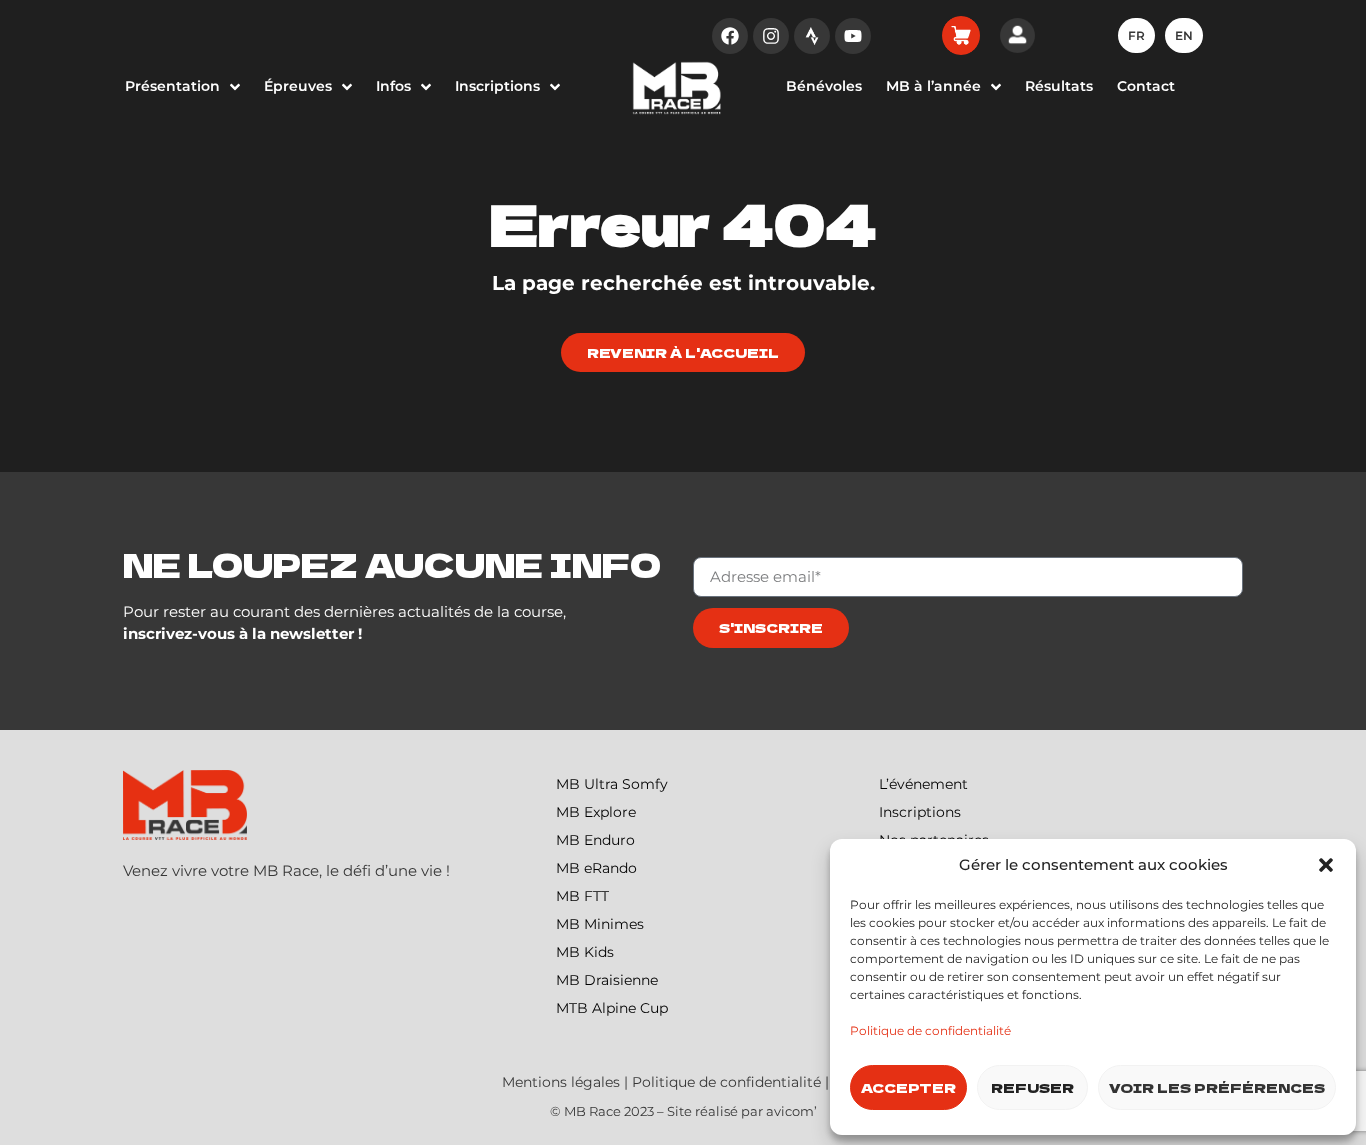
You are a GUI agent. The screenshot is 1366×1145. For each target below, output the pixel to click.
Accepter (908, 1087)
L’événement (923, 784)
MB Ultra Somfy (612, 784)
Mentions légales (561, 1082)
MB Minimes (600, 924)
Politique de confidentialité (930, 1030)
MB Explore (596, 812)
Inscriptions (920, 812)
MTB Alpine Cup (612, 1008)
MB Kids (585, 952)
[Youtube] (853, 36)
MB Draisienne (607, 980)
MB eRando (596, 868)
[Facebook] (730, 36)
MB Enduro (595, 840)
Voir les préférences (1217, 1087)
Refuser (1032, 1087)
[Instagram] (771, 36)
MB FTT (582, 896)
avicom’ (791, 1111)
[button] (1326, 865)
